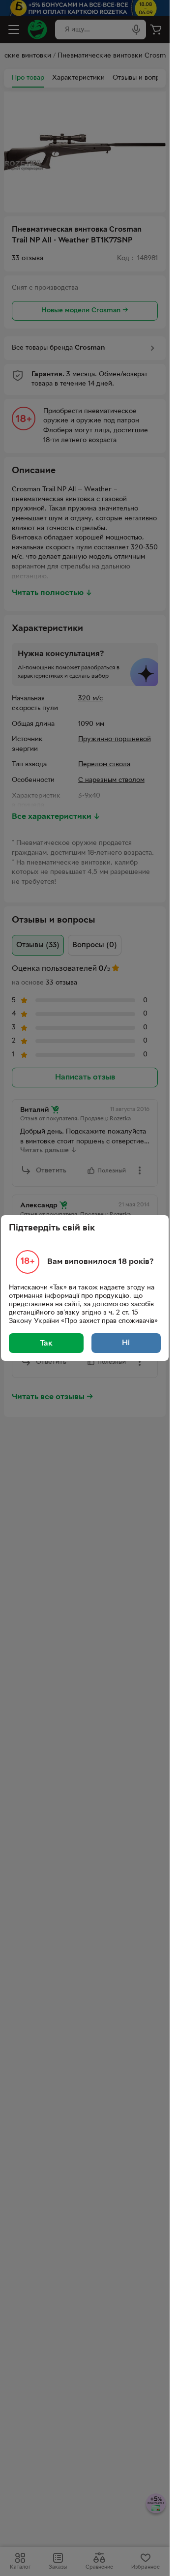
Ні (126, 1343)
